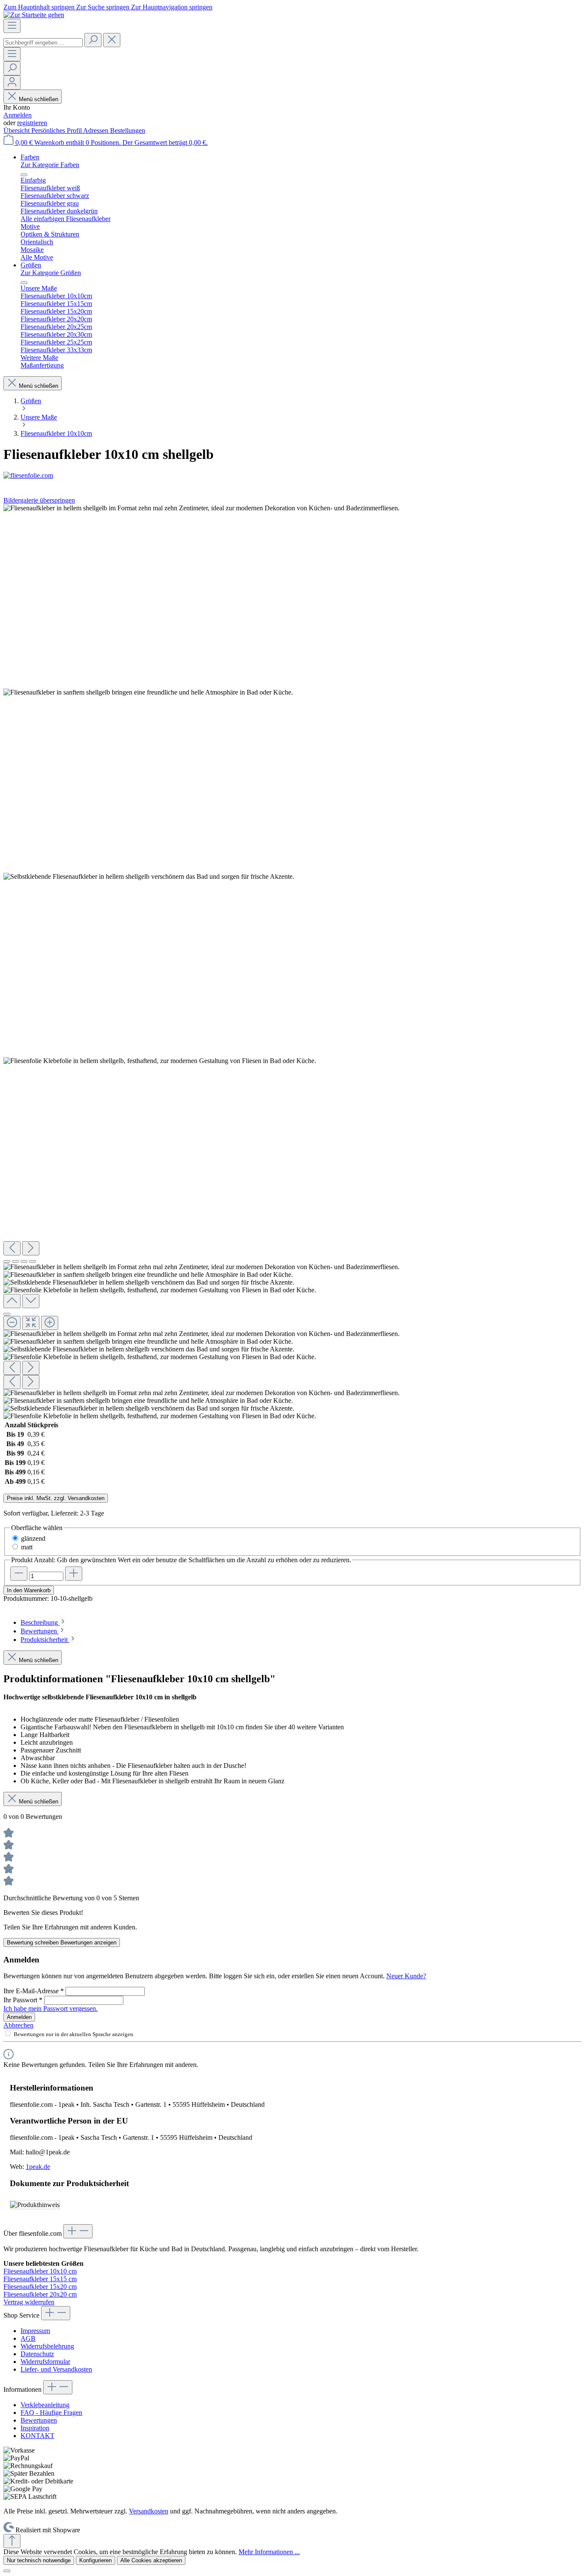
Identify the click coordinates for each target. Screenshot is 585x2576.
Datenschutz (37, 2354)
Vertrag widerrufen (29, 2302)
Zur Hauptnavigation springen (172, 7)
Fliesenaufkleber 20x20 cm (40, 2294)
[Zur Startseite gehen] (34, 15)
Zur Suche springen (104, 7)
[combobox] (43, 43)
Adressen (97, 130)
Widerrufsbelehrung (47, 2346)
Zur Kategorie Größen (51, 273)
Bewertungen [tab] (40, 1631)
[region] (292, 962)
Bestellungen (128, 130)
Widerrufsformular (45, 2362)
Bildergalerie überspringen (39, 500)
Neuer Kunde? (406, 1976)
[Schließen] (7, 1314)
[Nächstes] (31, 1248)
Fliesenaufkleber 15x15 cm (40, 2279)
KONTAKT (37, 2436)
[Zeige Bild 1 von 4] (7, 1261)
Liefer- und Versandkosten (56, 2369)
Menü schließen (39, 99)
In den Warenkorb (29, 1590)
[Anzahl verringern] (19, 1574)
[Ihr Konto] (12, 82)
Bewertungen (39, 2420)
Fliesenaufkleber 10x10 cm (40, 2271)
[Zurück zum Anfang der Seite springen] (12, 2541)
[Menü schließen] (24, 175)
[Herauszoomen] (12, 1323)
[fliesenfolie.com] (292, 476)
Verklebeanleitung (45, 2405)
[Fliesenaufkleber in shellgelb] (148, 692)
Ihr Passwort (23, 2000)
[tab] (43, 1622)
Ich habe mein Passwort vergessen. (51, 2008)
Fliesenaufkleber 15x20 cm (40, 2287)
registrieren (32, 123)
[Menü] (12, 26)
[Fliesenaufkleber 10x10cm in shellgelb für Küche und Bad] (201, 508)
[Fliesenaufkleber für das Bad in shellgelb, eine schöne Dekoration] (149, 877)
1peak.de (38, 2167)
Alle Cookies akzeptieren (151, 2560)
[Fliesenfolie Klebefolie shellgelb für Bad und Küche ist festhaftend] (160, 1061)
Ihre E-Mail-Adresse (34, 1991)
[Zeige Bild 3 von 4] (24, 1261)
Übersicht (17, 130)
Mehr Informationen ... (269, 2552)
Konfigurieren (96, 2560)
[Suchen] (93, 40)
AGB (28, 2338)
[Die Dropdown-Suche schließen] (112, 40)
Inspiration (35, 2428)
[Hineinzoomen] (50, 1323)
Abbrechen (18, 2025)
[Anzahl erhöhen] (74, 1574)
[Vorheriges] (12, 1248)
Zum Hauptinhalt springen (40, 7)
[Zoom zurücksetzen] (31, 1323)
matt (27, 1547)
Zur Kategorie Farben (50, 165)
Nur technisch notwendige (39, 2560)
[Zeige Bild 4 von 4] (33, 1261)
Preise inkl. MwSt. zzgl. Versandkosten (56, 1498)
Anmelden (18, 115)
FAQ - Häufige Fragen (51, 2413)
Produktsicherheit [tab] (45, 1640)
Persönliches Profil (57, 130)
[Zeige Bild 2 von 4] (15, 1261)
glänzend (33, 1538)
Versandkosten (149, 2511)
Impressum (35, 2331)
